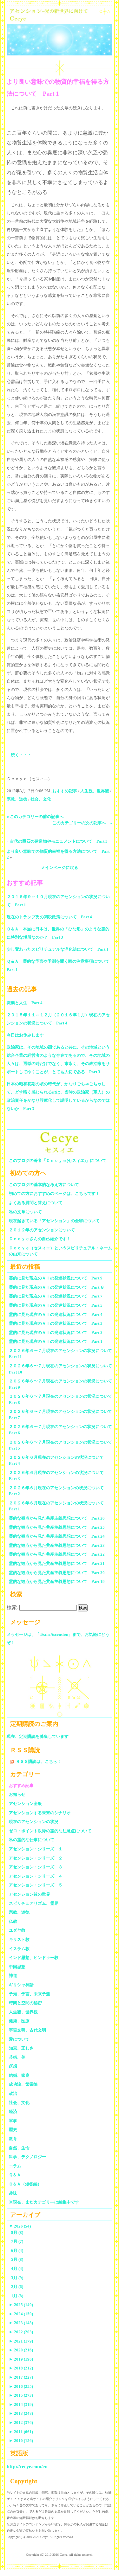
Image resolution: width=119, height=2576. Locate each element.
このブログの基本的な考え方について (44, 1185)
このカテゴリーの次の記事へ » (82, 823)
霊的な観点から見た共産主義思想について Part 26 (57, 1518)
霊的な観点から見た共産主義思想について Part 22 (57, 1554)
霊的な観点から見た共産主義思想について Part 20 (57, 1573)
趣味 (13, 2193)
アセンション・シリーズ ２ (36, 1858)
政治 (13, 2093)
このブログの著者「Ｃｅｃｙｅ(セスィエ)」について (58, 1160)
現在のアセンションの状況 (34, 1822)
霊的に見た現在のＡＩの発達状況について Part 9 (56, 1278)
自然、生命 (19, 2148)
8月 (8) (17, 2232)
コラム (15, 2166)
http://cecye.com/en (27, 2467)
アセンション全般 (25, 1804)
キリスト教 (19, 1939)
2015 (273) (21, 2395)
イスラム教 (19, 1949)
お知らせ (17, 1794)
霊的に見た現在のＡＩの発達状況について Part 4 (56, 1314)
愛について (19, 2039)
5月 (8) (17, 2259)
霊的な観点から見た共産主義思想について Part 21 (57, 1563)
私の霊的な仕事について (32, 1840)
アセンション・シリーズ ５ (36, 1885)
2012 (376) (21, 2423)
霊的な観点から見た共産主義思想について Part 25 (57, 1527)
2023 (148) (21, 2323)
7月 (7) (17, 2241)
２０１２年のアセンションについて (42, 1230)
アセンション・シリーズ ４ (36, 1876)
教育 (13, 2139)
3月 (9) (17, 2278)
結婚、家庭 (19, 2075)
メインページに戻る (60, 867)
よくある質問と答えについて (36, 1203)
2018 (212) (21, 2368)
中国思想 (17, 1967)
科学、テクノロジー (27, 2157)
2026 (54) (20, 2226)
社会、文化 (41, 799)
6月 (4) (17, 2251)
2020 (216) (21, 2350)
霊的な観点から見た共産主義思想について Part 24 (57, 1536)
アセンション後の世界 (30, 1894)
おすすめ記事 (65, 791)
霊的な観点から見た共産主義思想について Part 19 (57, 1581)
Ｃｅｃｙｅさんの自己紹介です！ (40, 1239)
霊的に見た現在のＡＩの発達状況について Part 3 (56, 1323)
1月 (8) (17, 2296)
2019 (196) (21, 2359)
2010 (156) (21, 2441)
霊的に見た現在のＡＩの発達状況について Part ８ (57, 1287)
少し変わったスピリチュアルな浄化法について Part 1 (58, 949)
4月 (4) (17, 2269)
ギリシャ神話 (21, 1985)
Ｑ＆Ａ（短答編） (25, 2184)
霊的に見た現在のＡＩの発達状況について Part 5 (56, 1305)
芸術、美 (17, 2057)
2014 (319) (21, 2404)
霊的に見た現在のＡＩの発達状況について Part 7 (56, 1296)
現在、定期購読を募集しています (38, 1736)
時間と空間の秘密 (25, 2003)
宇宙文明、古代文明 (27, 2030)
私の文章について (25, 1212)
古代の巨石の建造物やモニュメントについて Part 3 (59, 841)
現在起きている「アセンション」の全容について (54, 1221)
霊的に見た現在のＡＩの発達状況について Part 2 (56, 1333)
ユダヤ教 (17, 1930)
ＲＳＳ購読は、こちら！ (39, 1761)
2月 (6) (17, 2287)
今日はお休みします (25, 1035)
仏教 (13, 1921)
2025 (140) (21, 2305)
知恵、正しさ (21, 2048)
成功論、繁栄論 (23, 2084)
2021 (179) (21, 2341)
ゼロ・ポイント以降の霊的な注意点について (50, 1831)
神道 (13, 1976)
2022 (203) (21, 2332)
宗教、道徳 (17, 799)
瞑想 (13, 2066)
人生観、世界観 (95, 791)
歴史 (13, 2130)
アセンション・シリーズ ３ (36, 1867)
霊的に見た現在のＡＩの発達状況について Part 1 (56, 1341)
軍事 (13, 2121)
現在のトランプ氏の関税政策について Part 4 (49, 917)
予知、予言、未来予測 (30, 1994)
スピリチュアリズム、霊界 (34, 1903)
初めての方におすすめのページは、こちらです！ (54, 1193)
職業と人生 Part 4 (25, 1003)
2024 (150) (21, 2314)
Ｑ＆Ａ (17, 2175)
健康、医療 (19, 2021)
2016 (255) (21, 2386)
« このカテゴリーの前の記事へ (35, 816)
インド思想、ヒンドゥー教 (34, 1958)
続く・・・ (21, 755)
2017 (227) (21, 2377)
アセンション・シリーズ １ (36, 1849)
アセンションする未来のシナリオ (40, 1813)
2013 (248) (21, 2413)
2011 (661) (21, 2432)
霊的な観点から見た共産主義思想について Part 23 (57, 1545)
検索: (12, 1607)
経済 (13, 2111)
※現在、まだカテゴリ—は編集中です (44, 2202)
